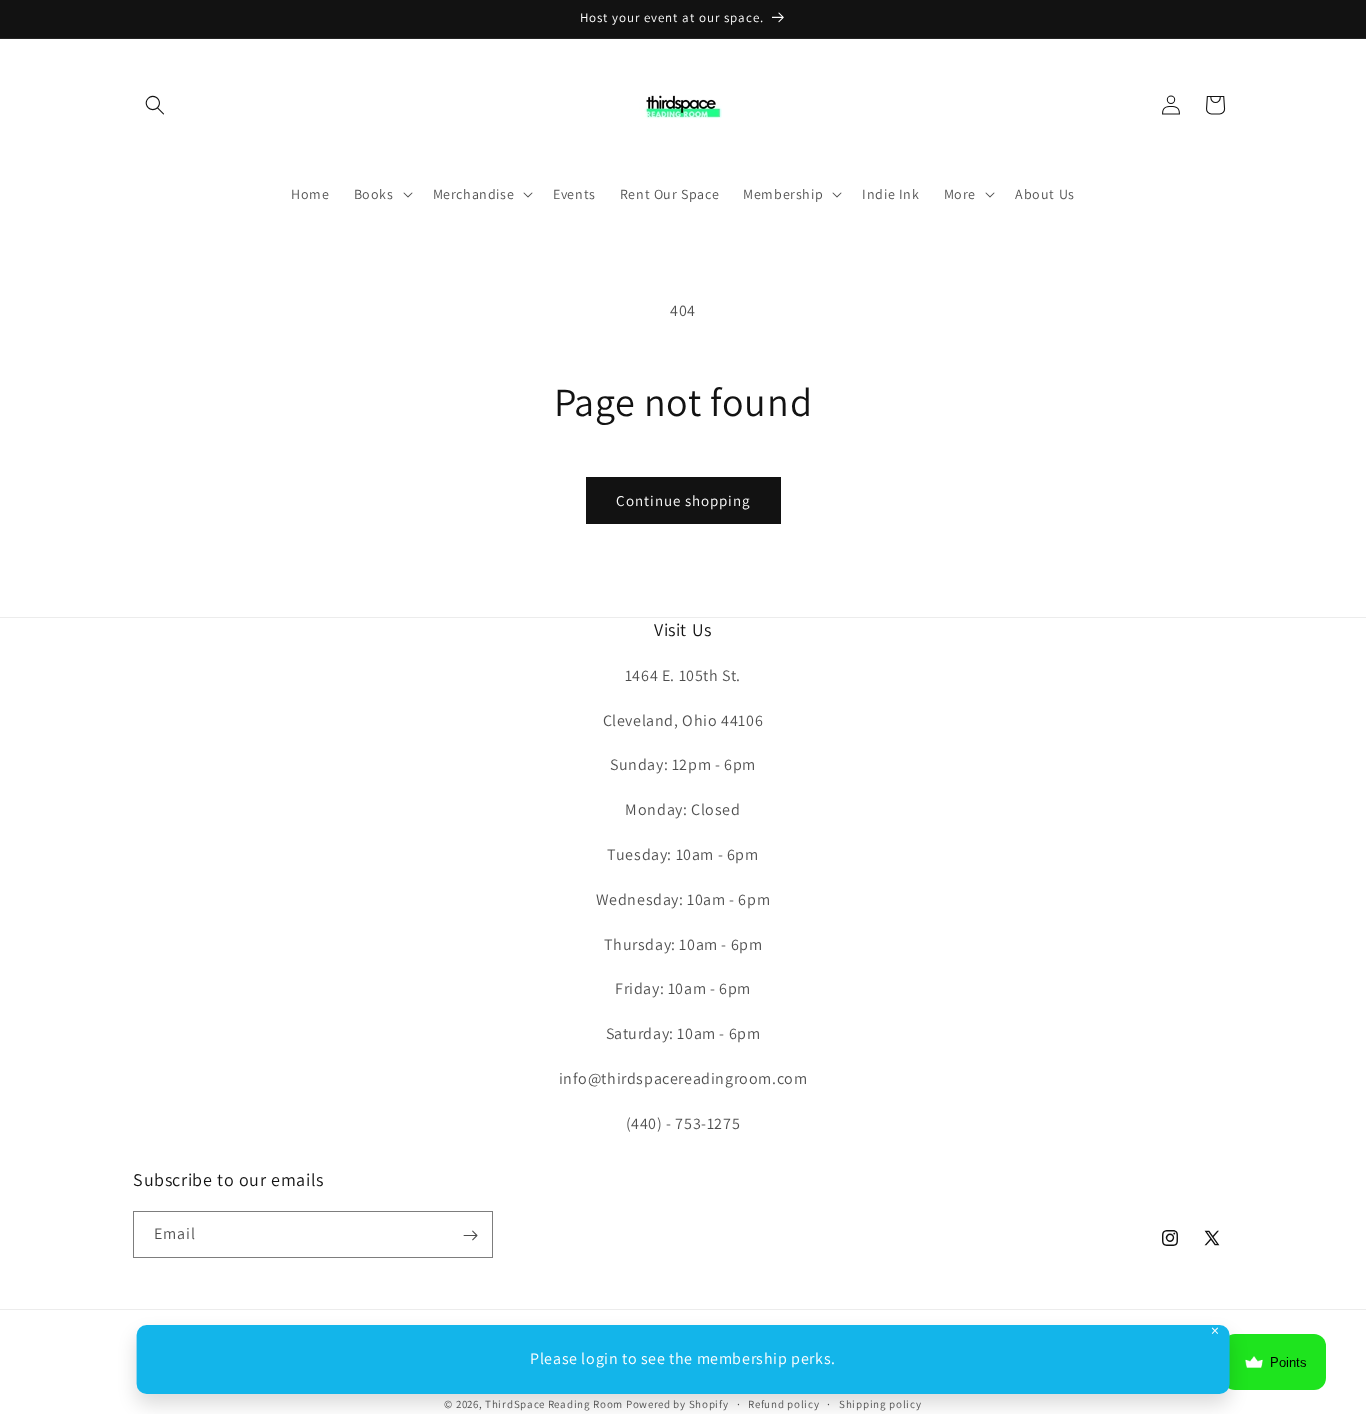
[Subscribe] (470, 1235)
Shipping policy (880, 1403)
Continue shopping (683, 500)
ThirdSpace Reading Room (554, 1404)
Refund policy (783, 1403)
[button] (155, 105)
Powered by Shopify (677, 1404)
